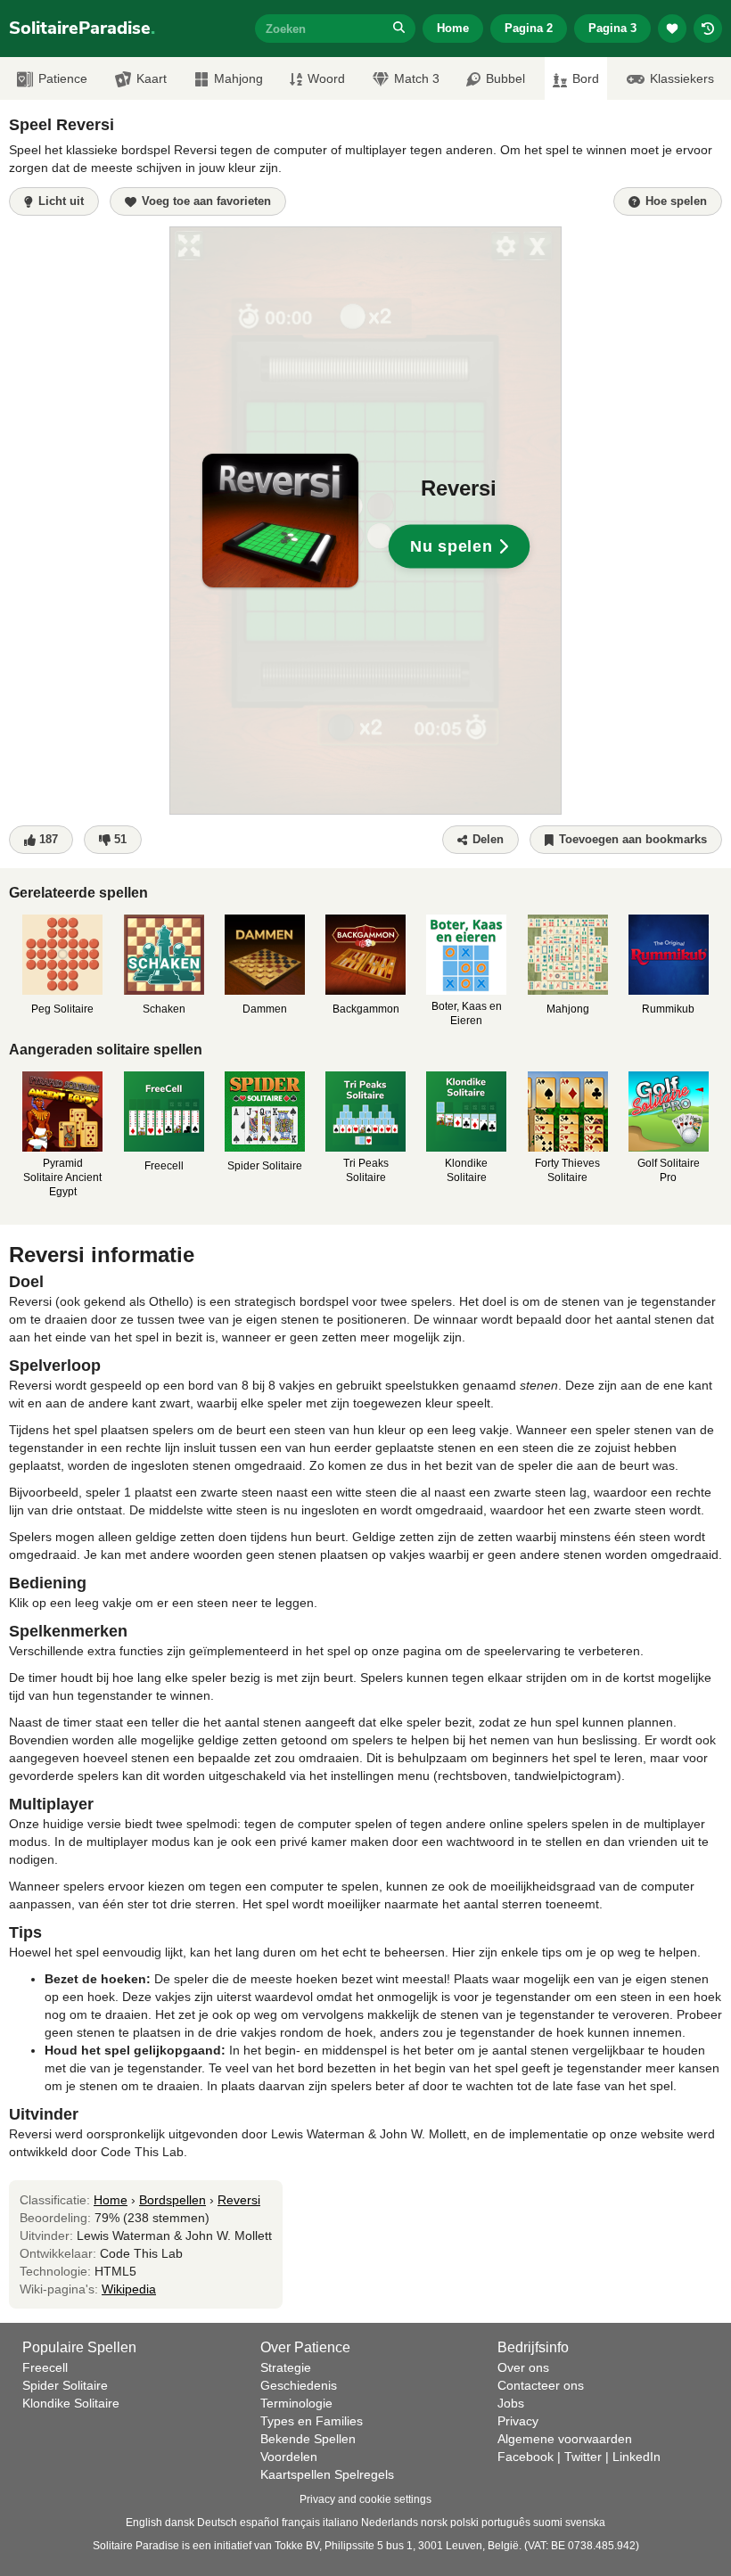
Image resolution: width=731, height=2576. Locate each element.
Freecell (45, 2367)
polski (464, 2523)
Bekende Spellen (308, 2439)
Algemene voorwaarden (565, 2439)
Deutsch (217, 2523)
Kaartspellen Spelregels (327, 2474)
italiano (341, 2523)
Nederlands (390, 2523)
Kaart (152, 78)
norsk (434, 2523)
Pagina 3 (612, 28)
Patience (63, 78)
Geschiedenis (299, 2385)
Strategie (286, 2367)
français (301, 2523)
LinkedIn (637, 2457)
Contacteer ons (541, 2385)
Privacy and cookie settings (365, 2499)
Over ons (523, 2367)
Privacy (518, 2421)
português (506, 2523)
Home (453, 28)
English (144, 2523)
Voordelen (289, 2457)
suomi (548, 2523)
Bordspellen (172, 2200)
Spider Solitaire (65, 2385)
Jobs (511, 2403)
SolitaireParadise (82, 28)
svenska (585, 2523)
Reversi (239, 2200)
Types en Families (312, 2421)
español (259, 2523)
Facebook (526, 2457)
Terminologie (296, 2403)
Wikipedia (129, 2289)
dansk (180, 2523)
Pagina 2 (529, 28)
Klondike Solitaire (71, 2403)
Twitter (583, 2457)
